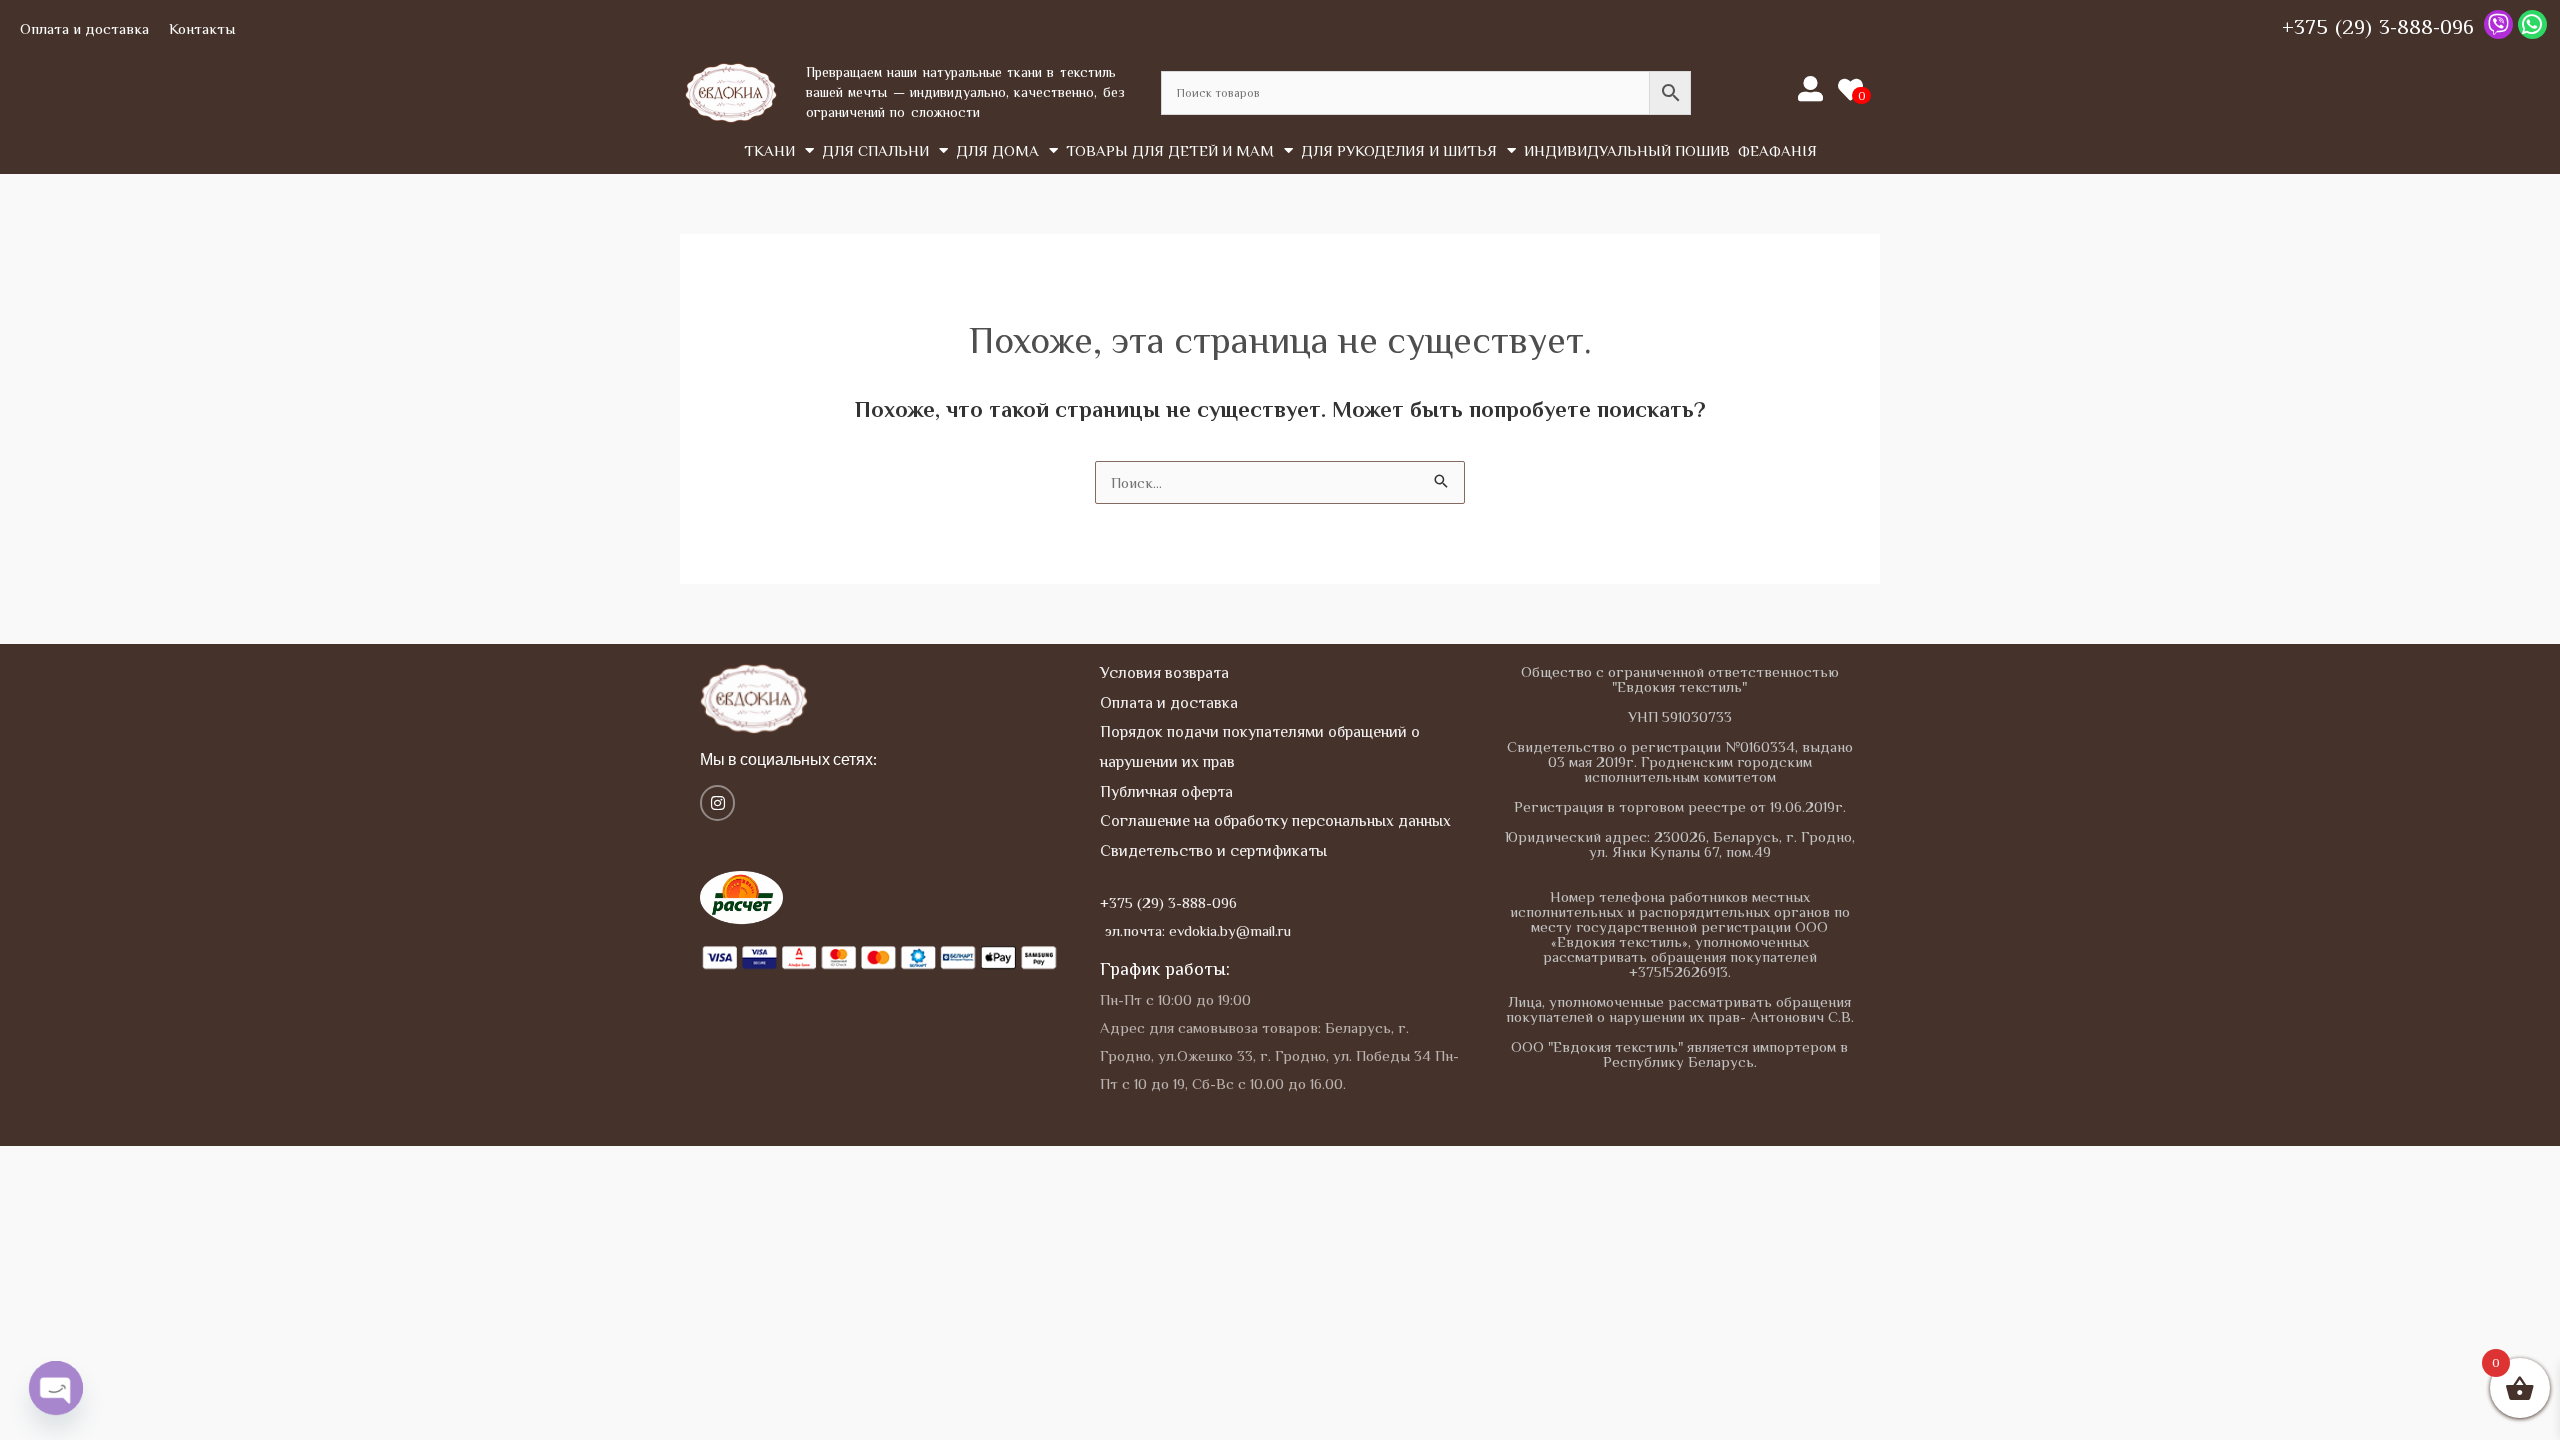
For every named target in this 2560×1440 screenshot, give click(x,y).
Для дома (997, 150)
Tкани (769, 150)
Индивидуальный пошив (1627, 150)
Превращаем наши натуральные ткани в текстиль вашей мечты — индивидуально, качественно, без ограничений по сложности (965, 91)
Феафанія (1777, 150)
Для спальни (875, 150)
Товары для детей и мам (1170, 150)
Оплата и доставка (84, 28)
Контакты (202, 28)
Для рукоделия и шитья (1399, 150)
